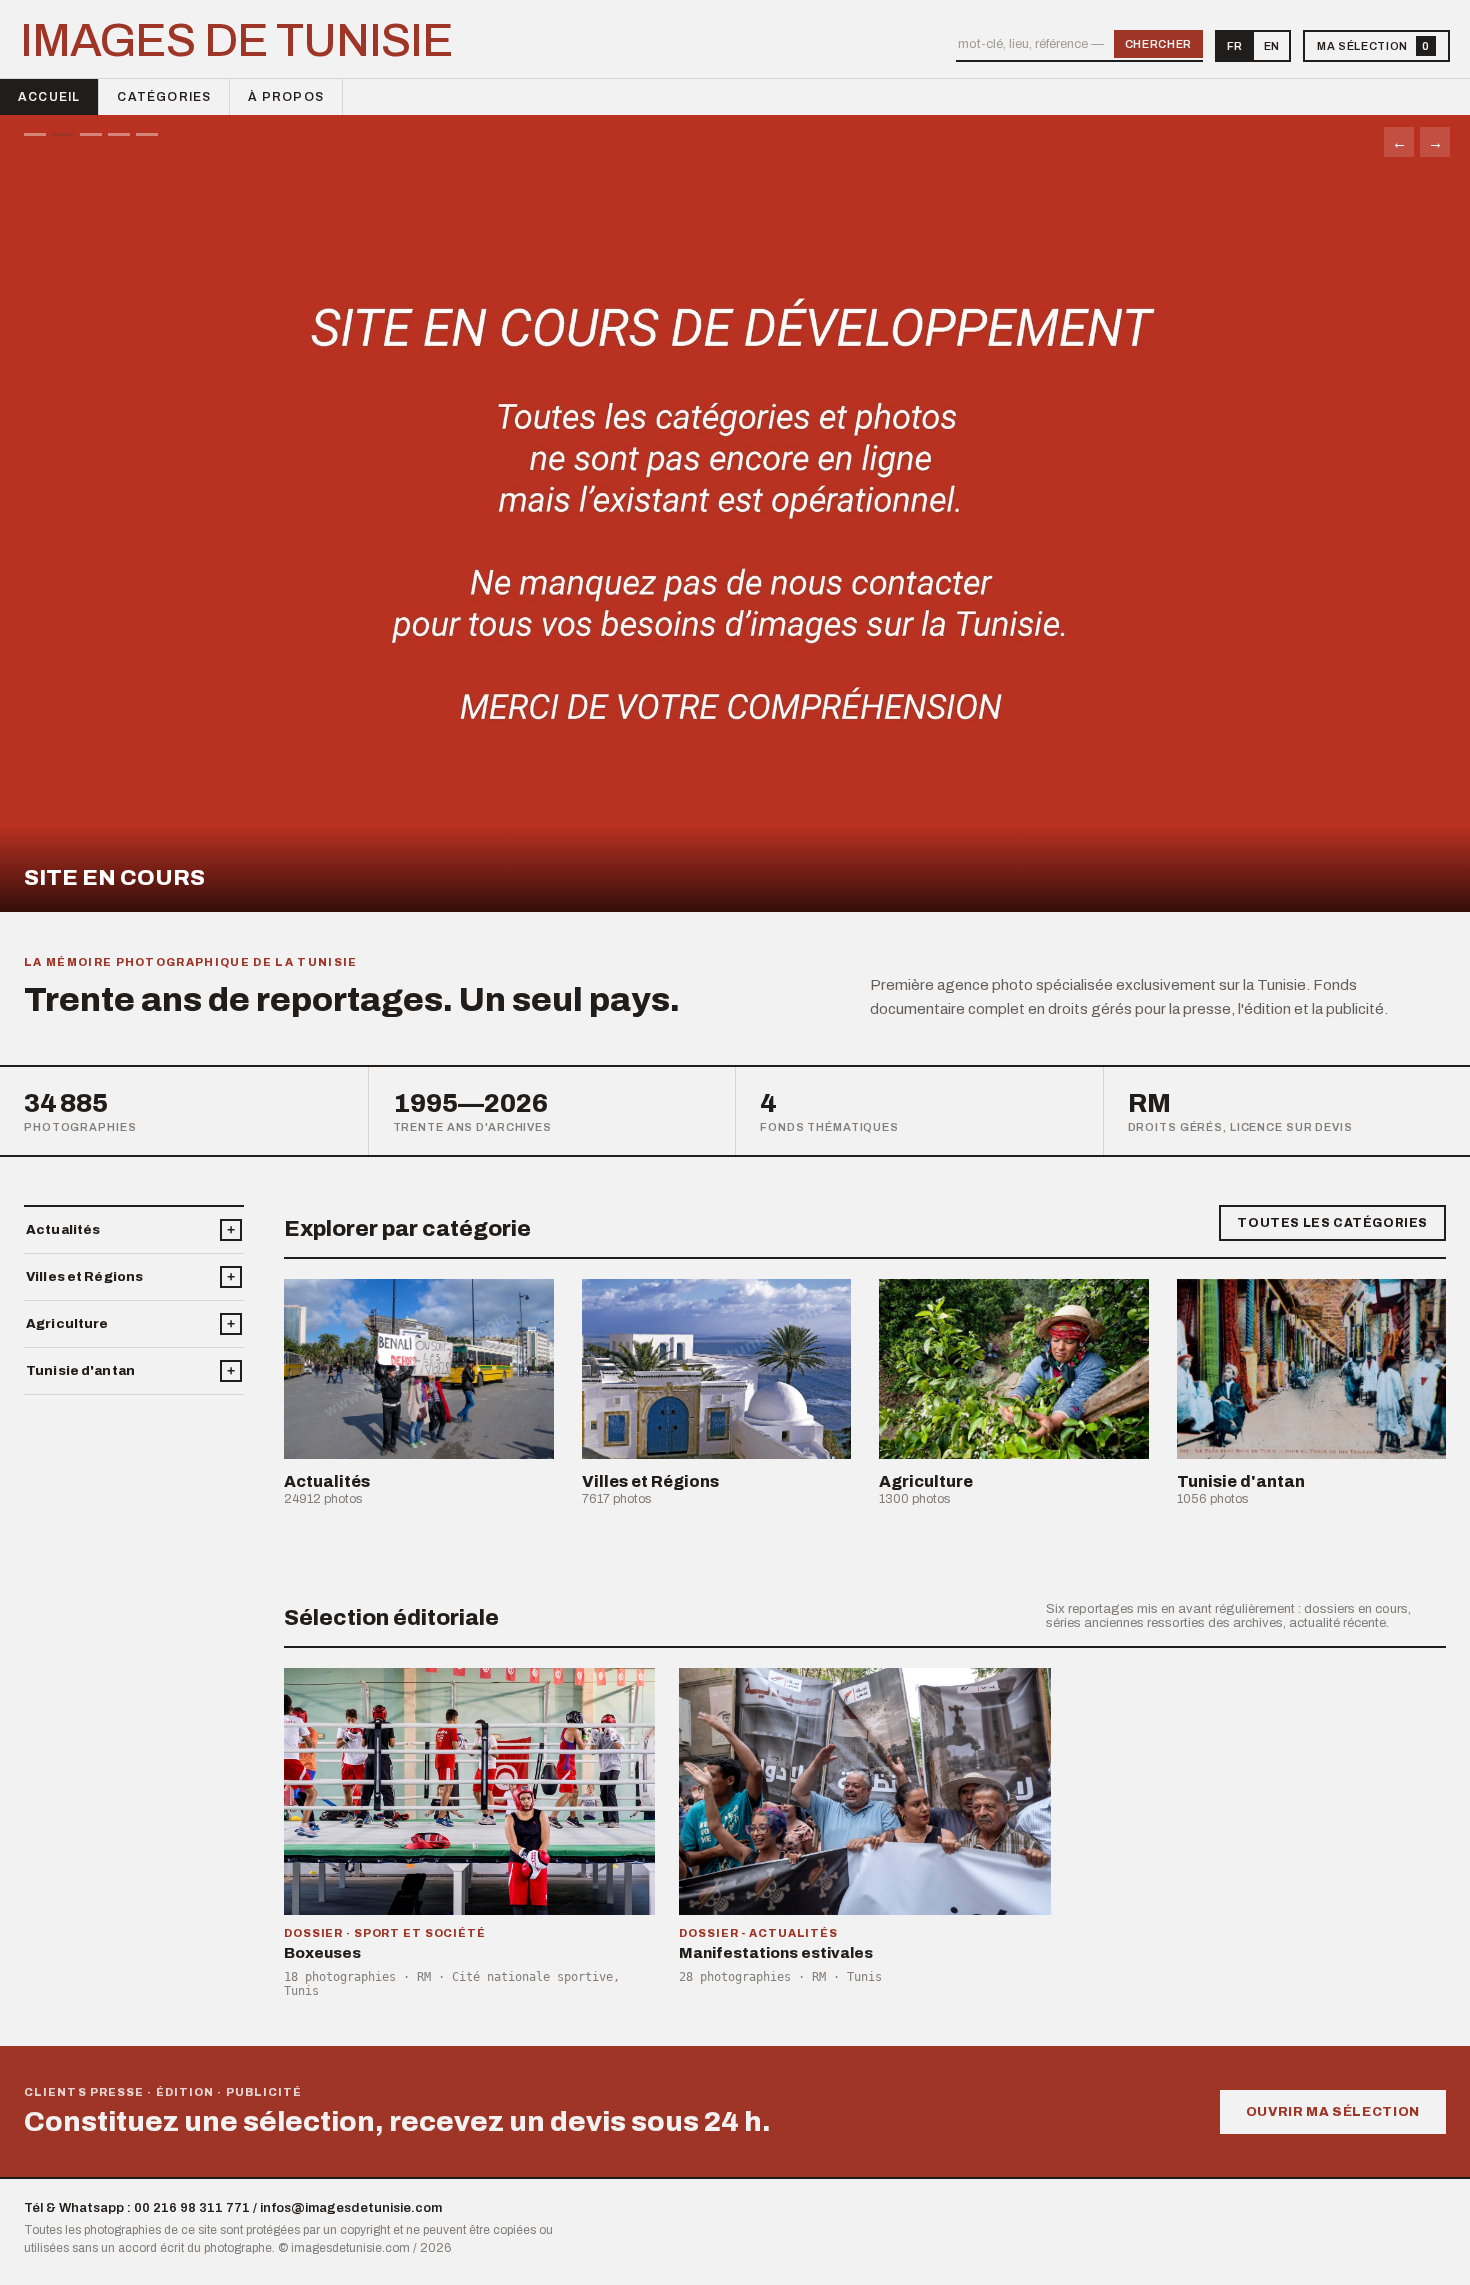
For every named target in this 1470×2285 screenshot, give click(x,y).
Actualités (63, 1230)
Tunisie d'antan (80, 1371)
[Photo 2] (63, 134)
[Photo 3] (91, 134)
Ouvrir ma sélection (1333, 2112)
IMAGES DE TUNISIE (236, 41)
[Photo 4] (119, 134)
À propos (286, 97)
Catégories (164, 97)
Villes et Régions (84, 1277)
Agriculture (67, 1324)
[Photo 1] (35, 134)
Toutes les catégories (1332, 1223)
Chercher (1158, 44)
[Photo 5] (147, 134)
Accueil (49, 97)
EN (1271, 46)
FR (1234, 46)
